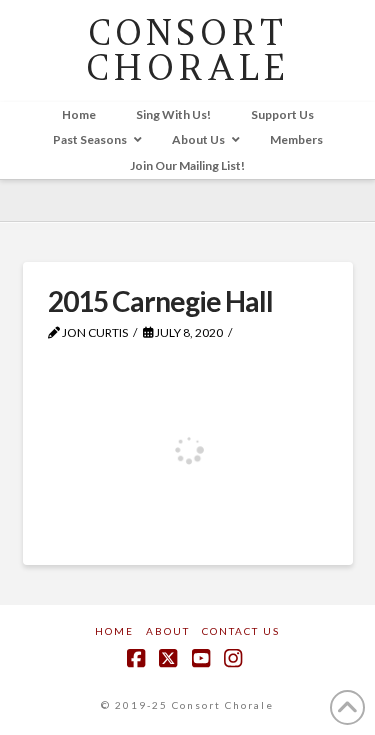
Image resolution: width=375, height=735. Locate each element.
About (168, 631)
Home (114, 631)
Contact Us (241, 631)
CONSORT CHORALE (187, 50)
